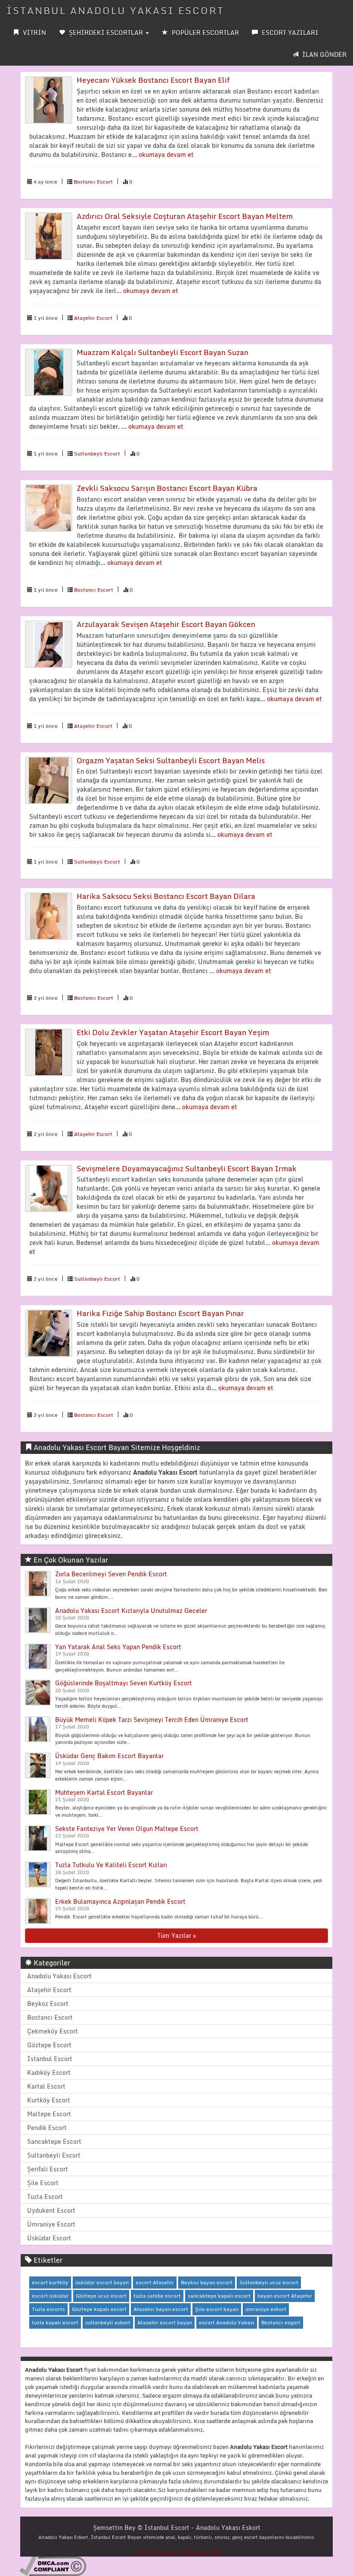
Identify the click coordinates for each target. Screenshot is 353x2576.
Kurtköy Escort (49, 2100)
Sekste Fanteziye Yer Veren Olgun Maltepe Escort (127, 1829)
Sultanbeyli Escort (97, 454)
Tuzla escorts (48, 2309)
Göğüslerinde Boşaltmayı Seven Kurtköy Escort (124, 1683)
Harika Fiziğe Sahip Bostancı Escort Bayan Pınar (160, 1313)
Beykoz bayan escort (207, 2282)
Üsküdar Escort (49, 2238)
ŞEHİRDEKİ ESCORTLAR (106, 33)
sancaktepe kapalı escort (219, 2296)
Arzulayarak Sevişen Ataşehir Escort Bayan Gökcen (166, 624)
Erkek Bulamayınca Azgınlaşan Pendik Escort (120, 1901)
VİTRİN (34, 33)
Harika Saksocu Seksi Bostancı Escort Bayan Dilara (166, 896)
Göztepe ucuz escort (101, 2296)
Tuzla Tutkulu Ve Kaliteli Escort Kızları (111, 1865)
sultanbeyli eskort (108, 2322)
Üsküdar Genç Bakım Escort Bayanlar (109, 1756)
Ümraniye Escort (51, 2224)
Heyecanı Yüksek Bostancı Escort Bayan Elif (153, 80)
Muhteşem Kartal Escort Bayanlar (104, 1792)
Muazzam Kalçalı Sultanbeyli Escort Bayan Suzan (163, 352)
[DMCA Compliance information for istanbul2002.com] (53, 2565)
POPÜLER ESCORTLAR (204, 33)
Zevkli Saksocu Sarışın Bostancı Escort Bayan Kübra (167, 488)
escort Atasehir (155, 2282)
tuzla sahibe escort (157, 2296)
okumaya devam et (166, 154)
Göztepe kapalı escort (99, 2309)
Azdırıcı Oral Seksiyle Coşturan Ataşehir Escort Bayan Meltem (185, 216)
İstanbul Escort (50, 2059)
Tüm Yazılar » (176, 1935)
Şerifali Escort (48, 2169)
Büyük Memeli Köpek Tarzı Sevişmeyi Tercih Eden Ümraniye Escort (152, 1720)
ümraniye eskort (266, 2309)
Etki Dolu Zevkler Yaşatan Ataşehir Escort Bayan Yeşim (173, 1032)
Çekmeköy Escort (53, 2031)
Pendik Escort (47, 2128)
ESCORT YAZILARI (289, 33)
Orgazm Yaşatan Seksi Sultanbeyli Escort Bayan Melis (171, 760)
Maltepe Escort (49, 2114)
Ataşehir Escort (93, 318)
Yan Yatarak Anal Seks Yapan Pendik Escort (118, 1647)
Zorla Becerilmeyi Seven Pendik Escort (111, 1574)
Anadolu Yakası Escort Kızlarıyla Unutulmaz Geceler (131, 1611)
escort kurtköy (50, 2282)
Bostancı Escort (93, 182)
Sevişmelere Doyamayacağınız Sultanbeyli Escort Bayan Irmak (187, 1168)
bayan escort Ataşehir (285, 2296)
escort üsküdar (50, 2296)
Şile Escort (43, 2183)
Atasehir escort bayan (165, 2322)
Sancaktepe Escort (54, 2141)
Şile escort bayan (217, 2309)
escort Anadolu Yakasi (227, 2322)
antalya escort (200, 2552)
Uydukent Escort (51, 2210)
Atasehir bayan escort (161, 2309)
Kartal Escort (46, 2086)
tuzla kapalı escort (55, 2322)
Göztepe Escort (49, 2045)
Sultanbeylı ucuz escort (269, 2282)
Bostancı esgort (281, 2322)
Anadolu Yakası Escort (59, 1976)
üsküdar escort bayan (102, 2282)
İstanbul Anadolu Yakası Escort (115, 11)
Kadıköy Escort (49, 2072)
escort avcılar (157, 2552)
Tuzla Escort (45, 2197)
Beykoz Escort (48, 2004)
